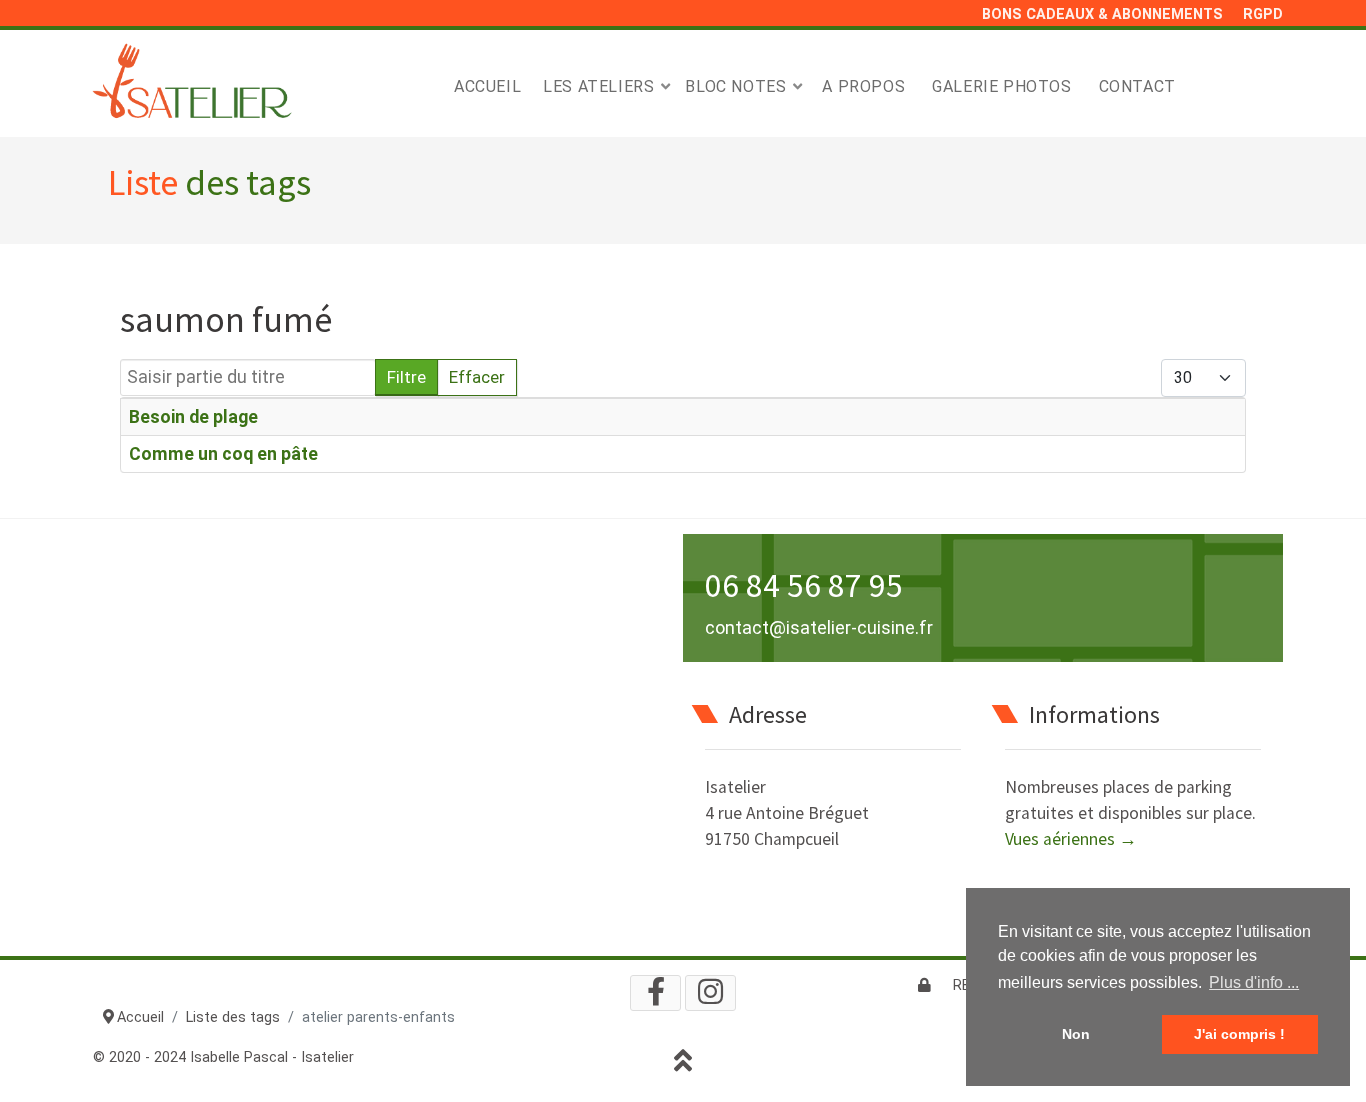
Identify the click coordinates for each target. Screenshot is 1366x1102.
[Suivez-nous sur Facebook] (655, 993)
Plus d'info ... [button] (1254, 982)
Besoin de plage (193, 417)
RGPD (1263, 14)
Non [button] (1076, 1034)
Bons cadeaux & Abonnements (1102, 14)
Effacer (477, 377)
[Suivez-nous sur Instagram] (710, 993)
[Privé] (924, 985)
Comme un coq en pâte (223, 454)
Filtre (406, 377)
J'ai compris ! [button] (1239, 1034)
